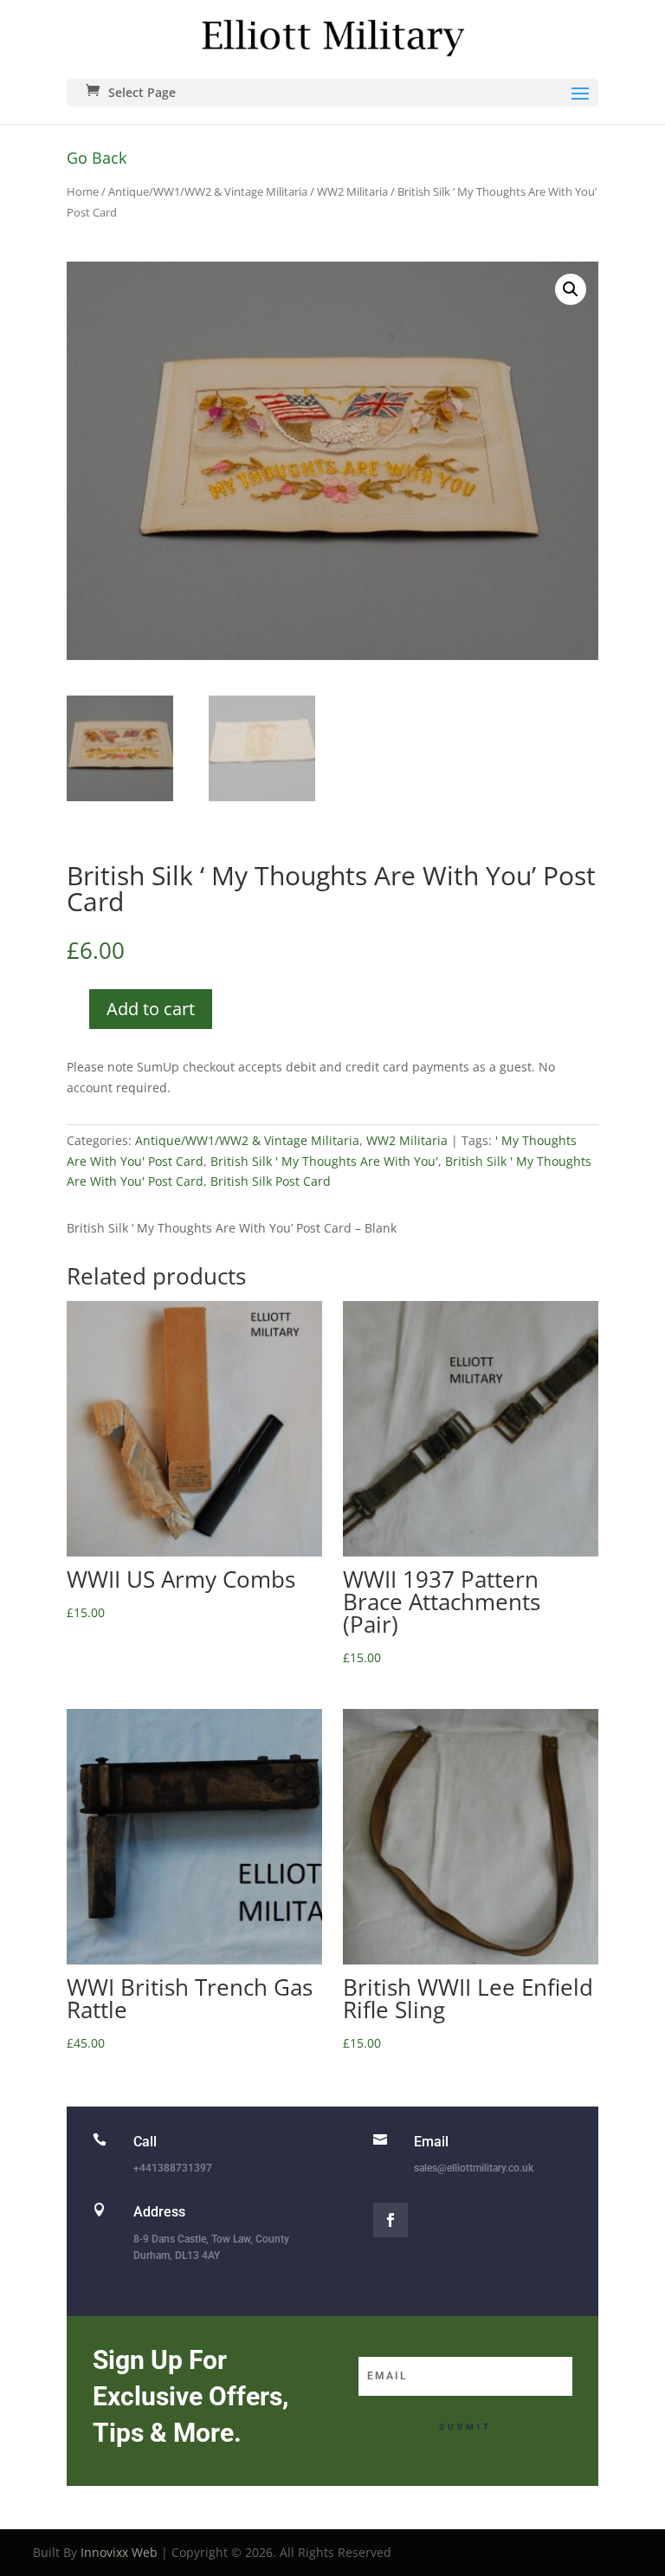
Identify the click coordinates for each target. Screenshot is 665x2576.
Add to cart (151, 1009)
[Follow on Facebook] (391, 2220)
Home (83, 191)
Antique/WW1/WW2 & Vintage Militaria (208, 191)
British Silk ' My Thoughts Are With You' (324, 1161)
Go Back (97, 158)
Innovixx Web (119, 2552)
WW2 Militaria (352, 191)
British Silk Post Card (271, 1181)
